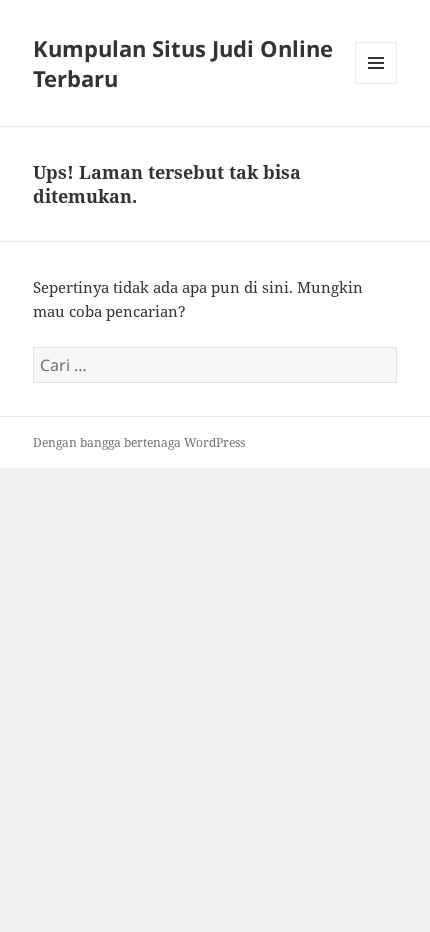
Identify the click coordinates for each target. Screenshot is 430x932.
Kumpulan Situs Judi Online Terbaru (183, 63)
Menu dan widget (376, 83)
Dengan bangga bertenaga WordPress (139, 442)
